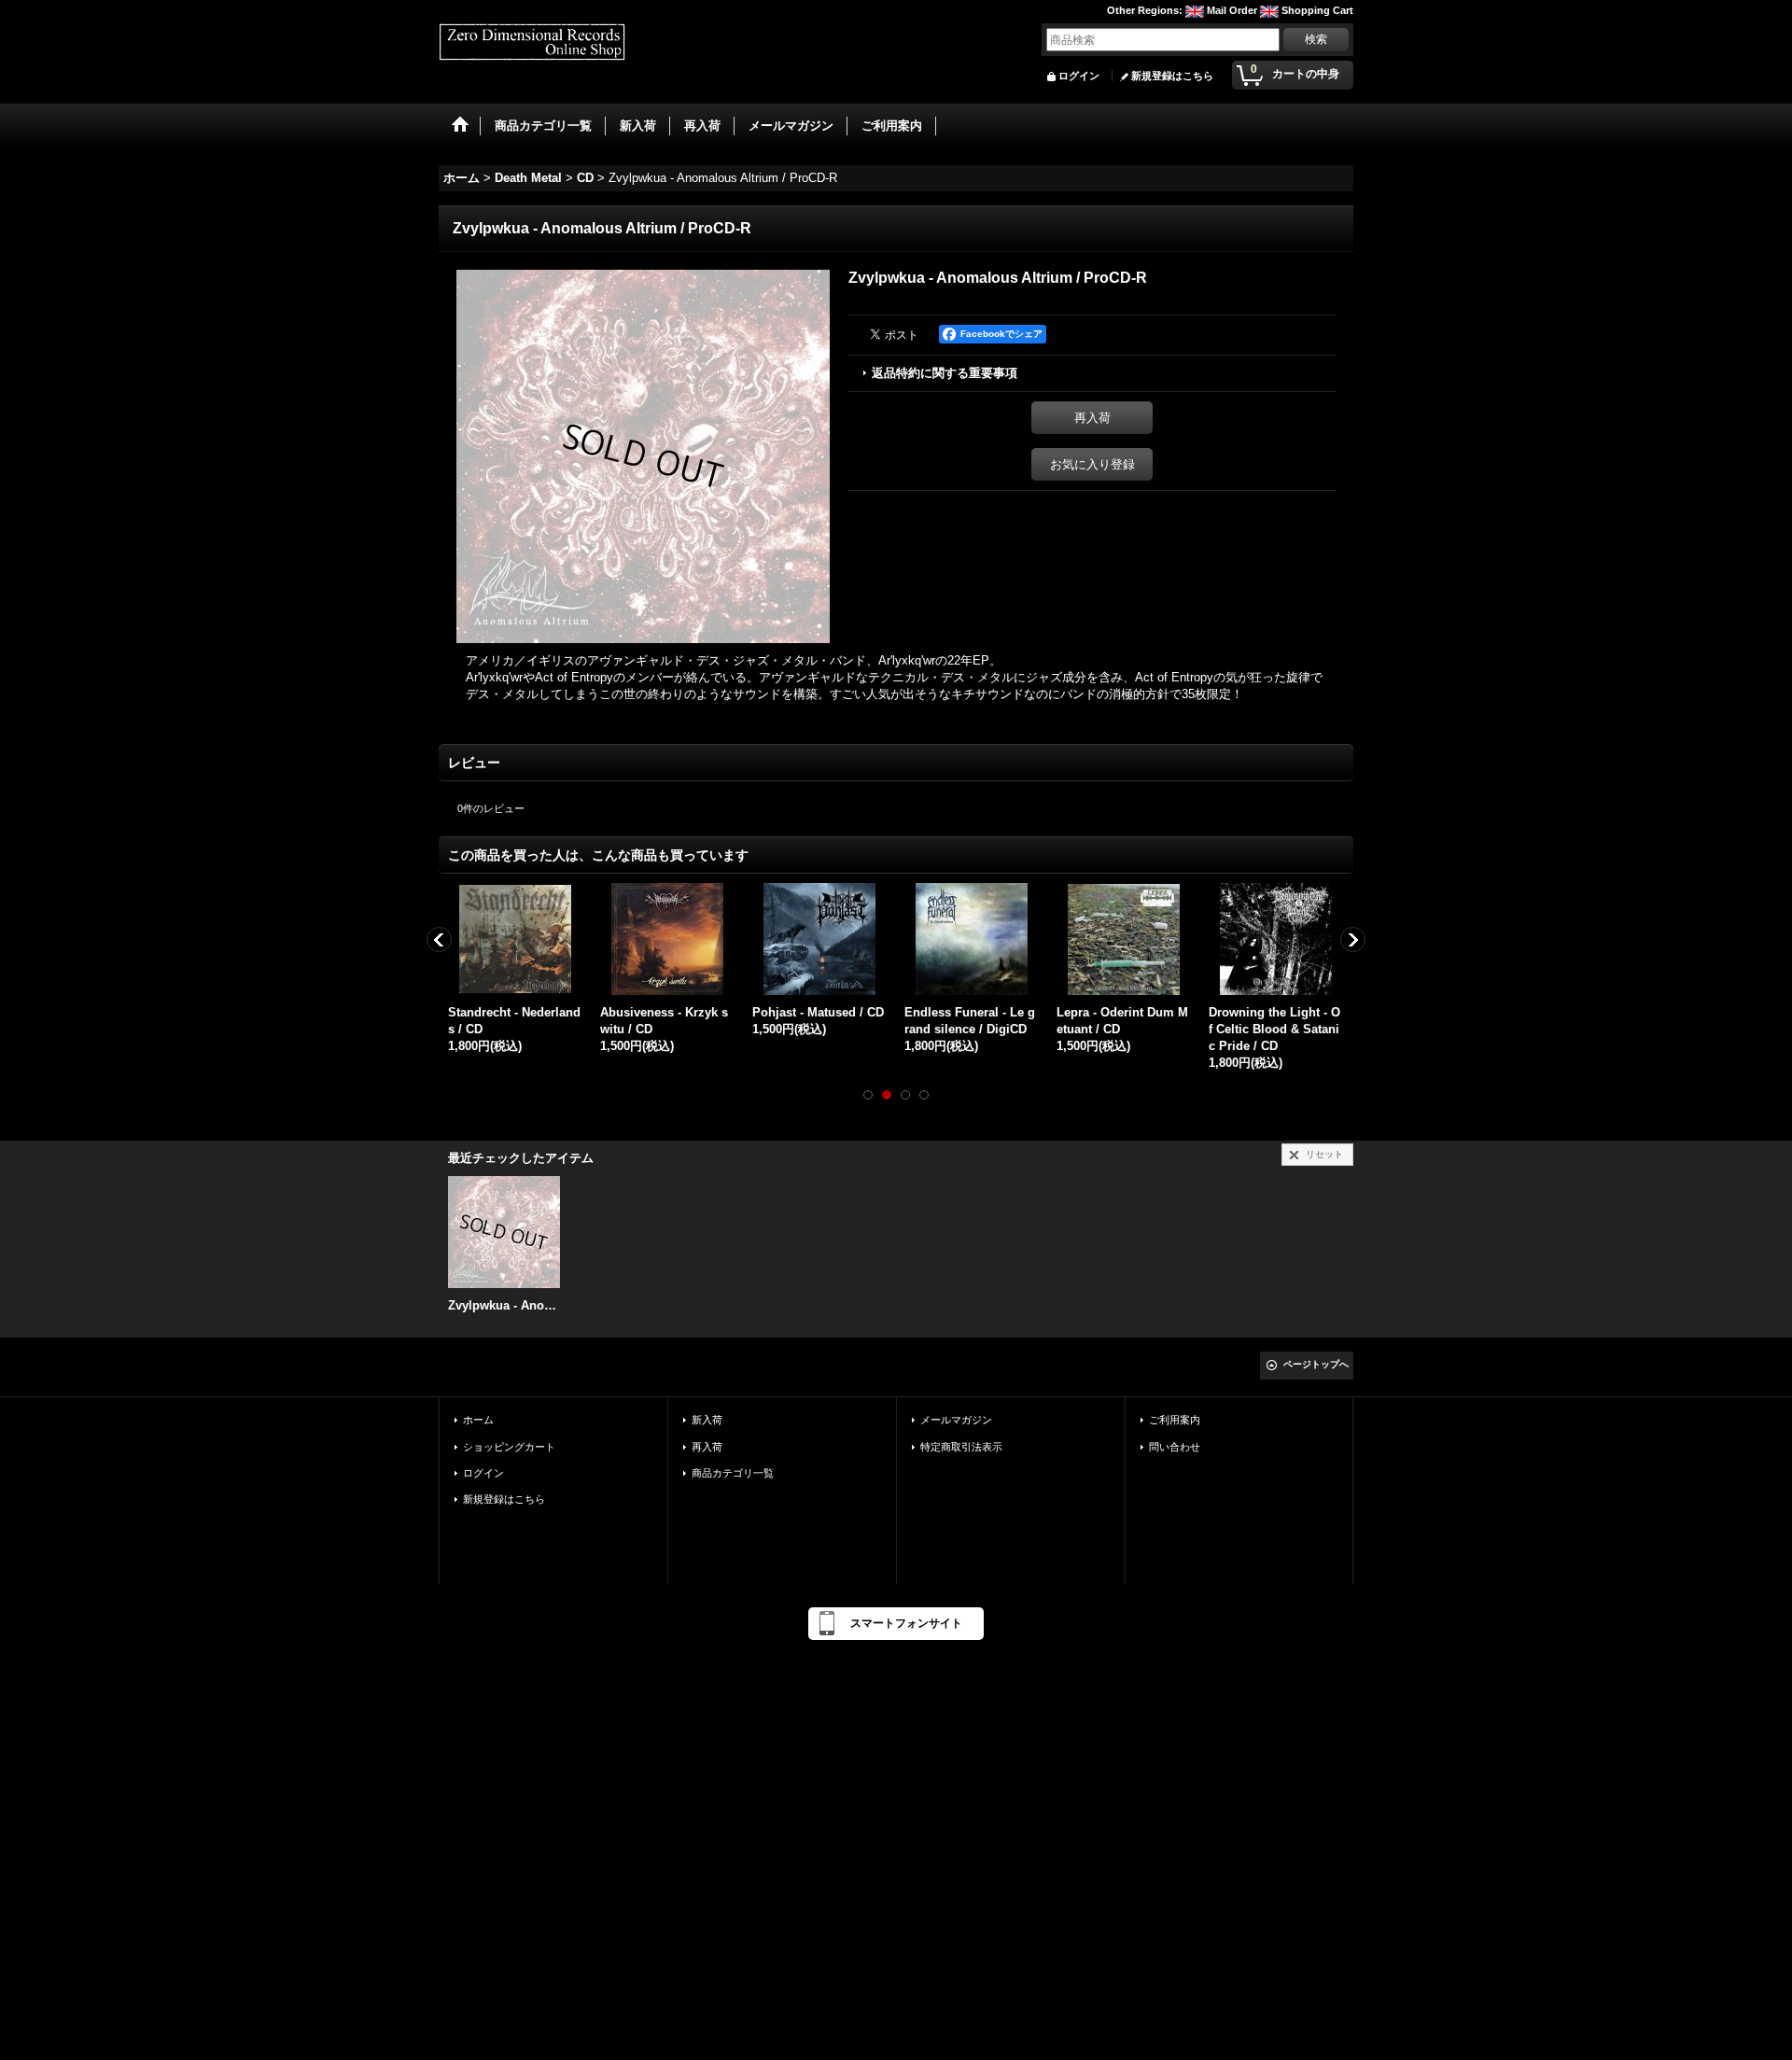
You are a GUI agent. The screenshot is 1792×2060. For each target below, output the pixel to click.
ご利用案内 (1175, 1420)
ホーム (478, 1420)
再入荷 (1092, 418)
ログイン (1079, 76)
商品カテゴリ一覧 (733, 1473)
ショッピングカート (509, 1447)
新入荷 (707, 1420)
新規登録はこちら (1172, 76)
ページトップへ (1316, 1364)
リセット (1324, 1154)
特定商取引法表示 (961, 1447)
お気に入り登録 (1092, 464)
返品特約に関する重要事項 (945, 373)
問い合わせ (1175, 1447)
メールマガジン (956, 1420)
